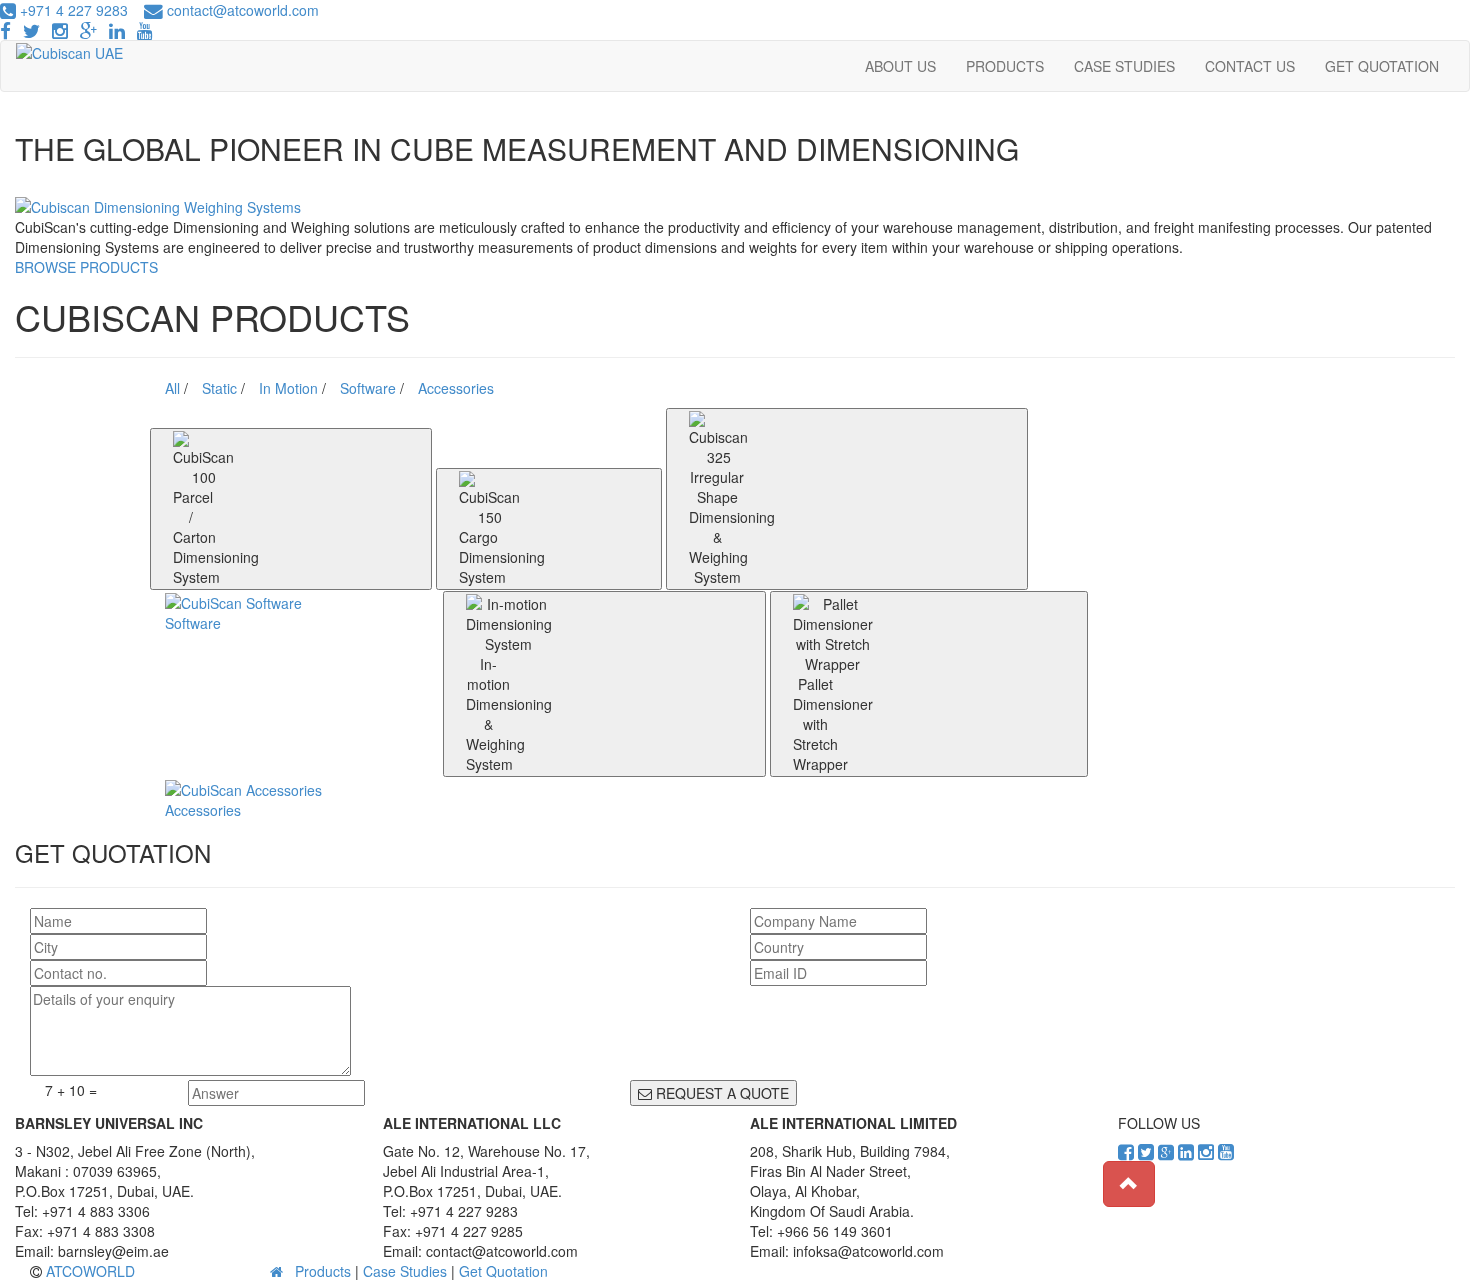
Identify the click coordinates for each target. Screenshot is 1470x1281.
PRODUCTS (1005, 66)
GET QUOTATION (1382, 66)
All (174, 388)
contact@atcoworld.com (243, 10)
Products (323, 1271)
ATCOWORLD (90, 1271)
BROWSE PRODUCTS (86, 267)
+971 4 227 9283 (72, 10)
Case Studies (405, 1271)
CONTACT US (1250, 66)
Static (221, 388)
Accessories (456, 388)
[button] (1129, 1184)
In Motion (290, 388)
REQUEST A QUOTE (720, 1093)
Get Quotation (503, 1271)
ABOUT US (900, 66)
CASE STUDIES (1124, 66)
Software (370, 388)
